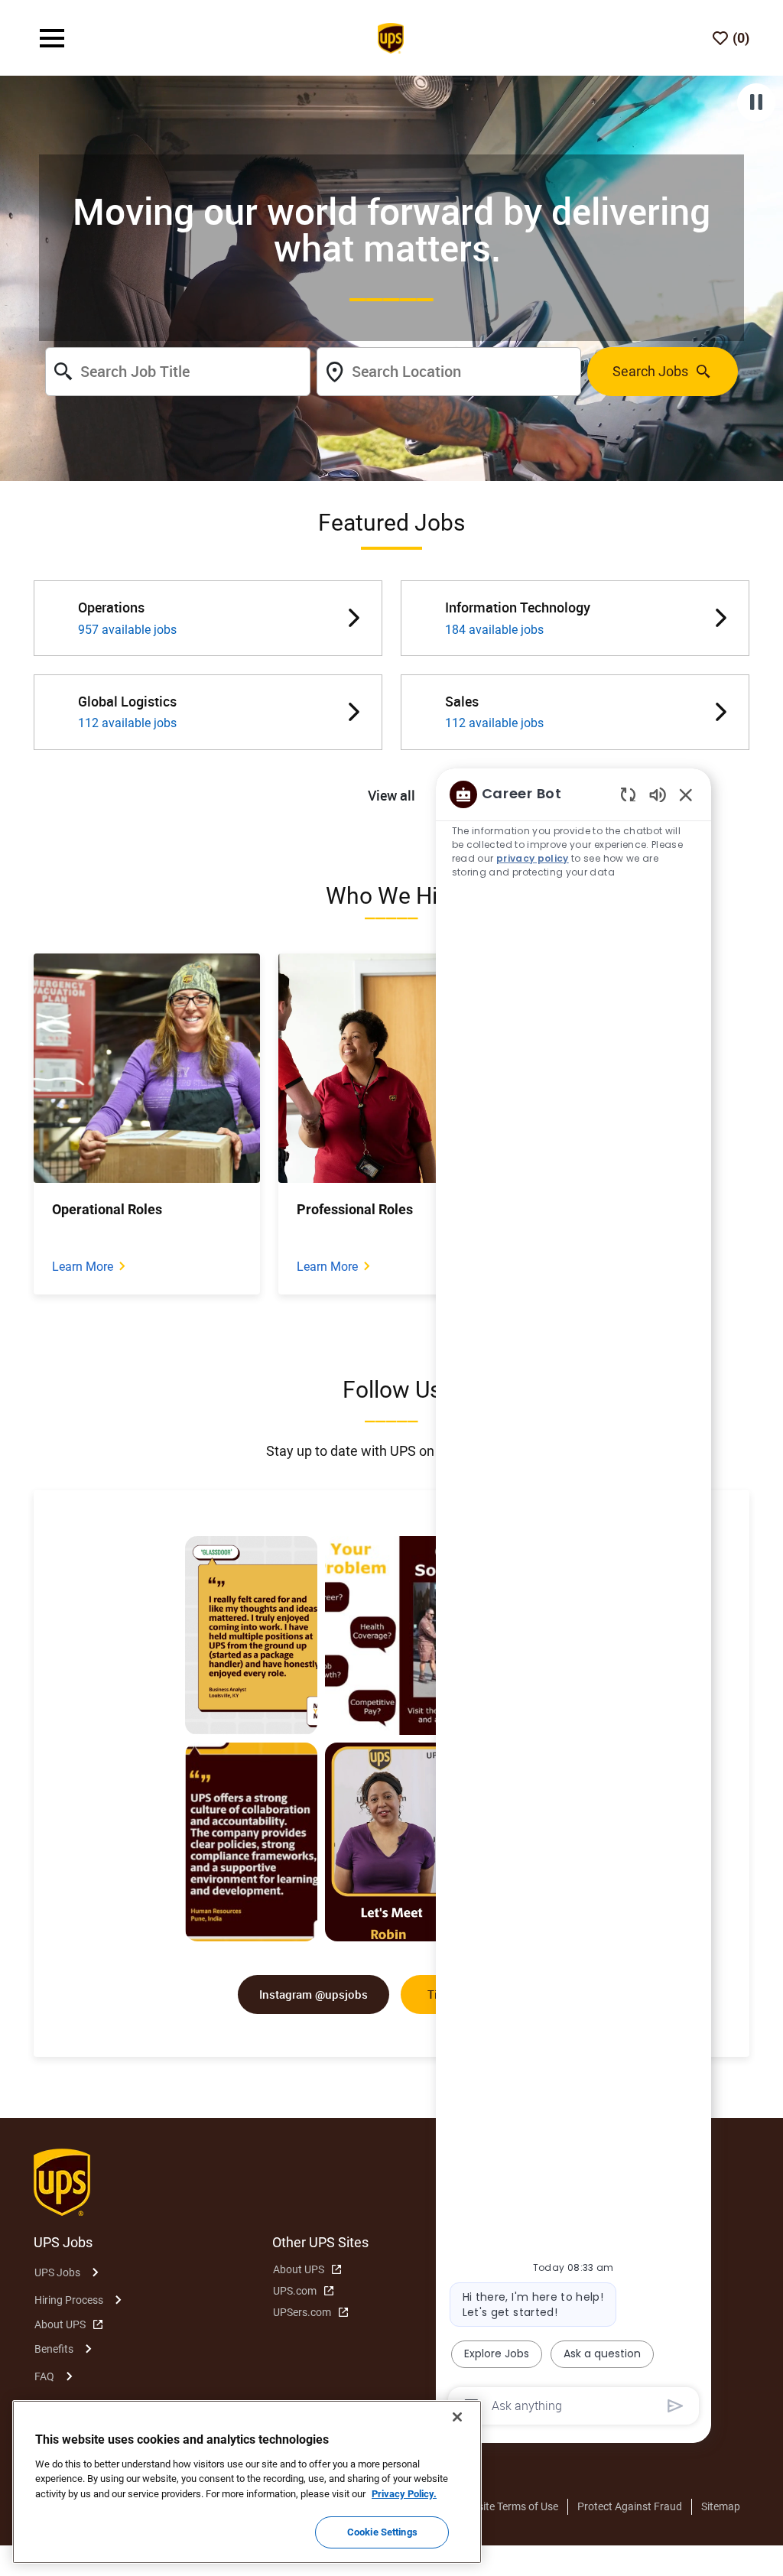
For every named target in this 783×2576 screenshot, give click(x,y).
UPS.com (295, 2291)
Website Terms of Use (508, 2506)
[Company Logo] (391, 37)
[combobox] (177, 372)
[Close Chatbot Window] (686, 794)
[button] (391, 796)
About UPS (60, 2324)
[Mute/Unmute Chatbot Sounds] (658, 794)
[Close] (457, 2417)
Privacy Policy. (404, 2494)
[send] (676, 2406)
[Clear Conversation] (628, 794)
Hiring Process (69, 2300)
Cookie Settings (382, 2532)
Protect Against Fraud (630, 2506)
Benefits (54, 2349)
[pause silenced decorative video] (756, 102)
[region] (573, 1599)
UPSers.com (302, 2312)
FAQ (44, 2376)
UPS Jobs (57, 2272)
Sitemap (721, 2506)
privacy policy (533, 858)
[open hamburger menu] (52, 38)
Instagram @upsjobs (314, 1994)
